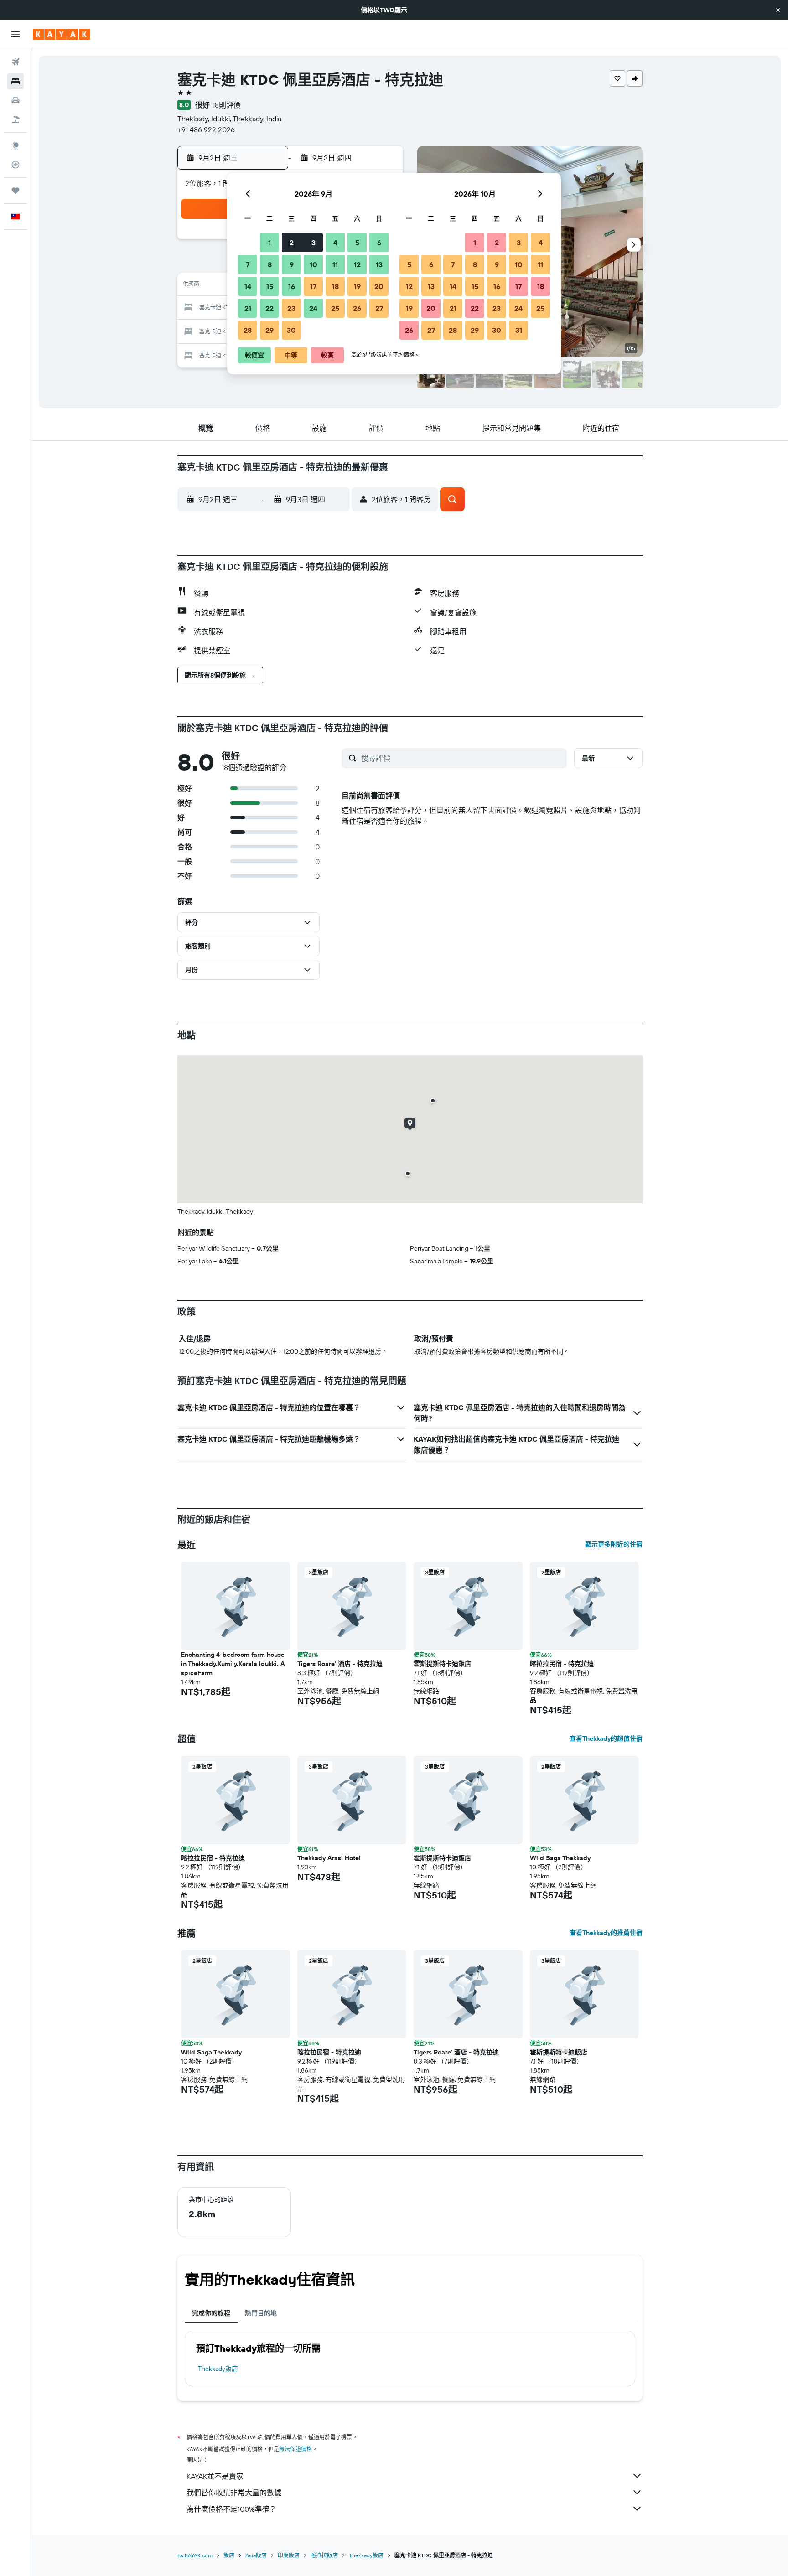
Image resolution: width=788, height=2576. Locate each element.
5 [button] (357, 243)
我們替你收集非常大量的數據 (234, 2493)
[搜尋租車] (16, 100)
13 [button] (379, 264)
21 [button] (248, 308)
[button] (778, 10)
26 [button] (357, 308)
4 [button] (335, 243)
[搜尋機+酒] (16, 119)
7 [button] (248, 264)
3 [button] (314, 243)
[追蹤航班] (16, 165)
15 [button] (270, 286)
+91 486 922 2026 (206, 129)
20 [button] (379, 286)
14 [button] (248, 286)
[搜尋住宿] (16, 81)
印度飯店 (289, 2555)
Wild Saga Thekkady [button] (560, 1858)
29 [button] (270, 330)
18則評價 (227, 105)
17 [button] (313, 286)
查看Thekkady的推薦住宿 (606, 1933)
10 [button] (314, 264)
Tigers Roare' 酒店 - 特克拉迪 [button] (340, 1664)
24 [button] (313, 308)
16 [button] (292, 286)
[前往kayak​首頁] (61, 34)
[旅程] (16, 191)
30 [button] (291, 330)
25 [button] (335, 308)
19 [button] (357, 286)
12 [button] (357, 264)
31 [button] (519, 330)
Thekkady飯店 (218, 2369)
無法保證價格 (295, 2449)
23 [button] (291, 308)
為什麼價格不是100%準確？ (231, 2509)
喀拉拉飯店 (324, 2555)
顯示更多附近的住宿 (614, 1544)
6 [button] (379, 243)
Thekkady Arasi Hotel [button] (329, 1858)
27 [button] (379, 308)
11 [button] (335, 264)
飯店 (229, 2555)
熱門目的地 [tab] (261, 2313)
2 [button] (292, 243)
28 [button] (248, 330)
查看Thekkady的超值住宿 (606, 1738)
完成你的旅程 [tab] (211, 2313)
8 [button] (270, 264)
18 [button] (335, 286)
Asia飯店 (256, 2555)
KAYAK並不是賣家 (215, 2476)
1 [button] (270, 243)
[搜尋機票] (16, 62)
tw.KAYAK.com (195, 2555)
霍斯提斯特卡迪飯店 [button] (442, 1664)
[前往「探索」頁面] (16, 145)
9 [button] (292, 264)
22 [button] (270, 308)
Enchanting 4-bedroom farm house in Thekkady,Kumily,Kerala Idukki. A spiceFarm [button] (233, 1664)
